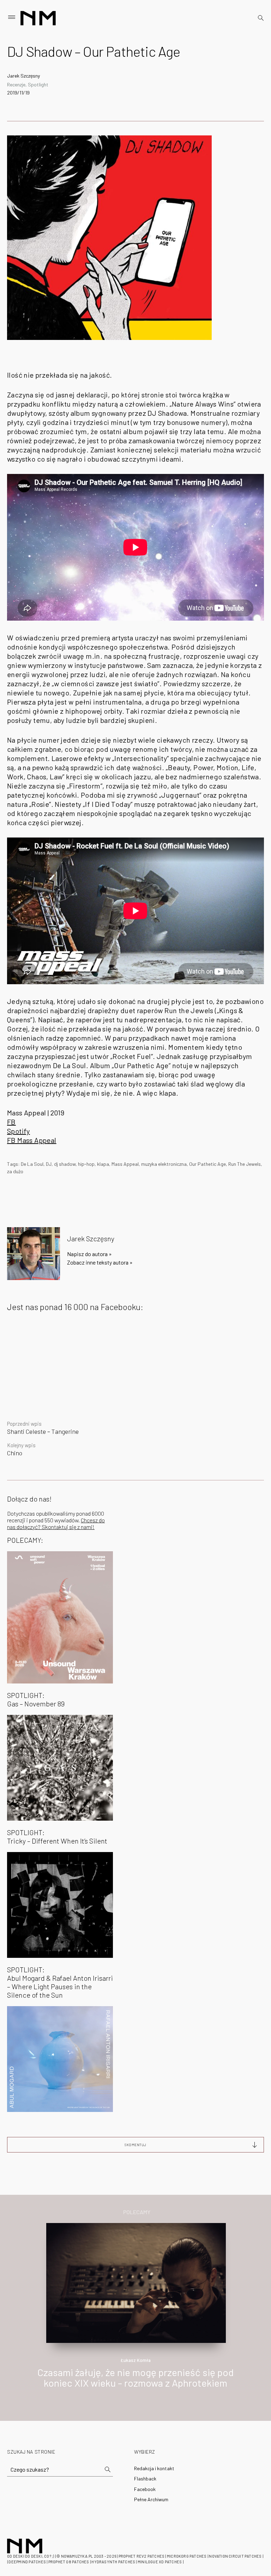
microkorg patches (187, 2556)
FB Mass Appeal (32, 1140)
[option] (135, 2313)
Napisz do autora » (89, 1254)
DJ (49, 1164)
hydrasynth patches (113, 2562)
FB (11, 1122)
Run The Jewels (245, 1164)
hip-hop (86, 1164)
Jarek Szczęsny (23, 76)
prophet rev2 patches (141, 2556)
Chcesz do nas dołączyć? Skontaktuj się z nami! (56, 1523)
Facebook (145, 2489)
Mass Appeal (125, 1164)
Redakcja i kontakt (154, 2468)
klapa (103, 1164)
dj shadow (65, 1164)
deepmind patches (27, 2562)
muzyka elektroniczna (164, 1164)
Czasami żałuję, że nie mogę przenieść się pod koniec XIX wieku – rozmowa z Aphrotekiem (135, 2378)
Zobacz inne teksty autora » (100, 1262)
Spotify (19, 1131)
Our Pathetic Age (207, 1164)
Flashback (145, 2478)
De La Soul (32, 1164)
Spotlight (38, 84)
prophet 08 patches (69, 2562)
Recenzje (16, 84)
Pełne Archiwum (151, 2499)
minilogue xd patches (160, 2562)
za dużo (15, 1171)
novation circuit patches (235, 2556)
